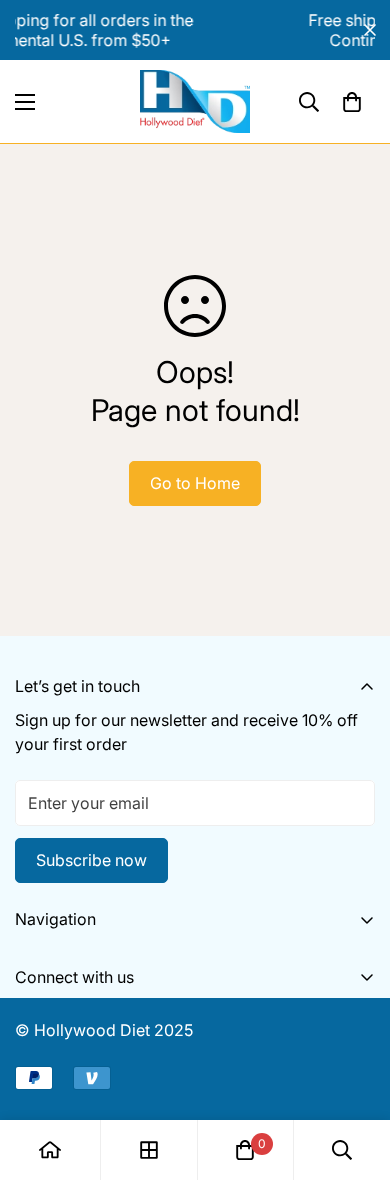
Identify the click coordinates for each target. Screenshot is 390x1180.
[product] (50, 1150)
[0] (352, 102)
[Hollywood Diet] (195, 101)
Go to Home (195, 483)
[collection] (149, 1150)
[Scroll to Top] (354, 1074)
